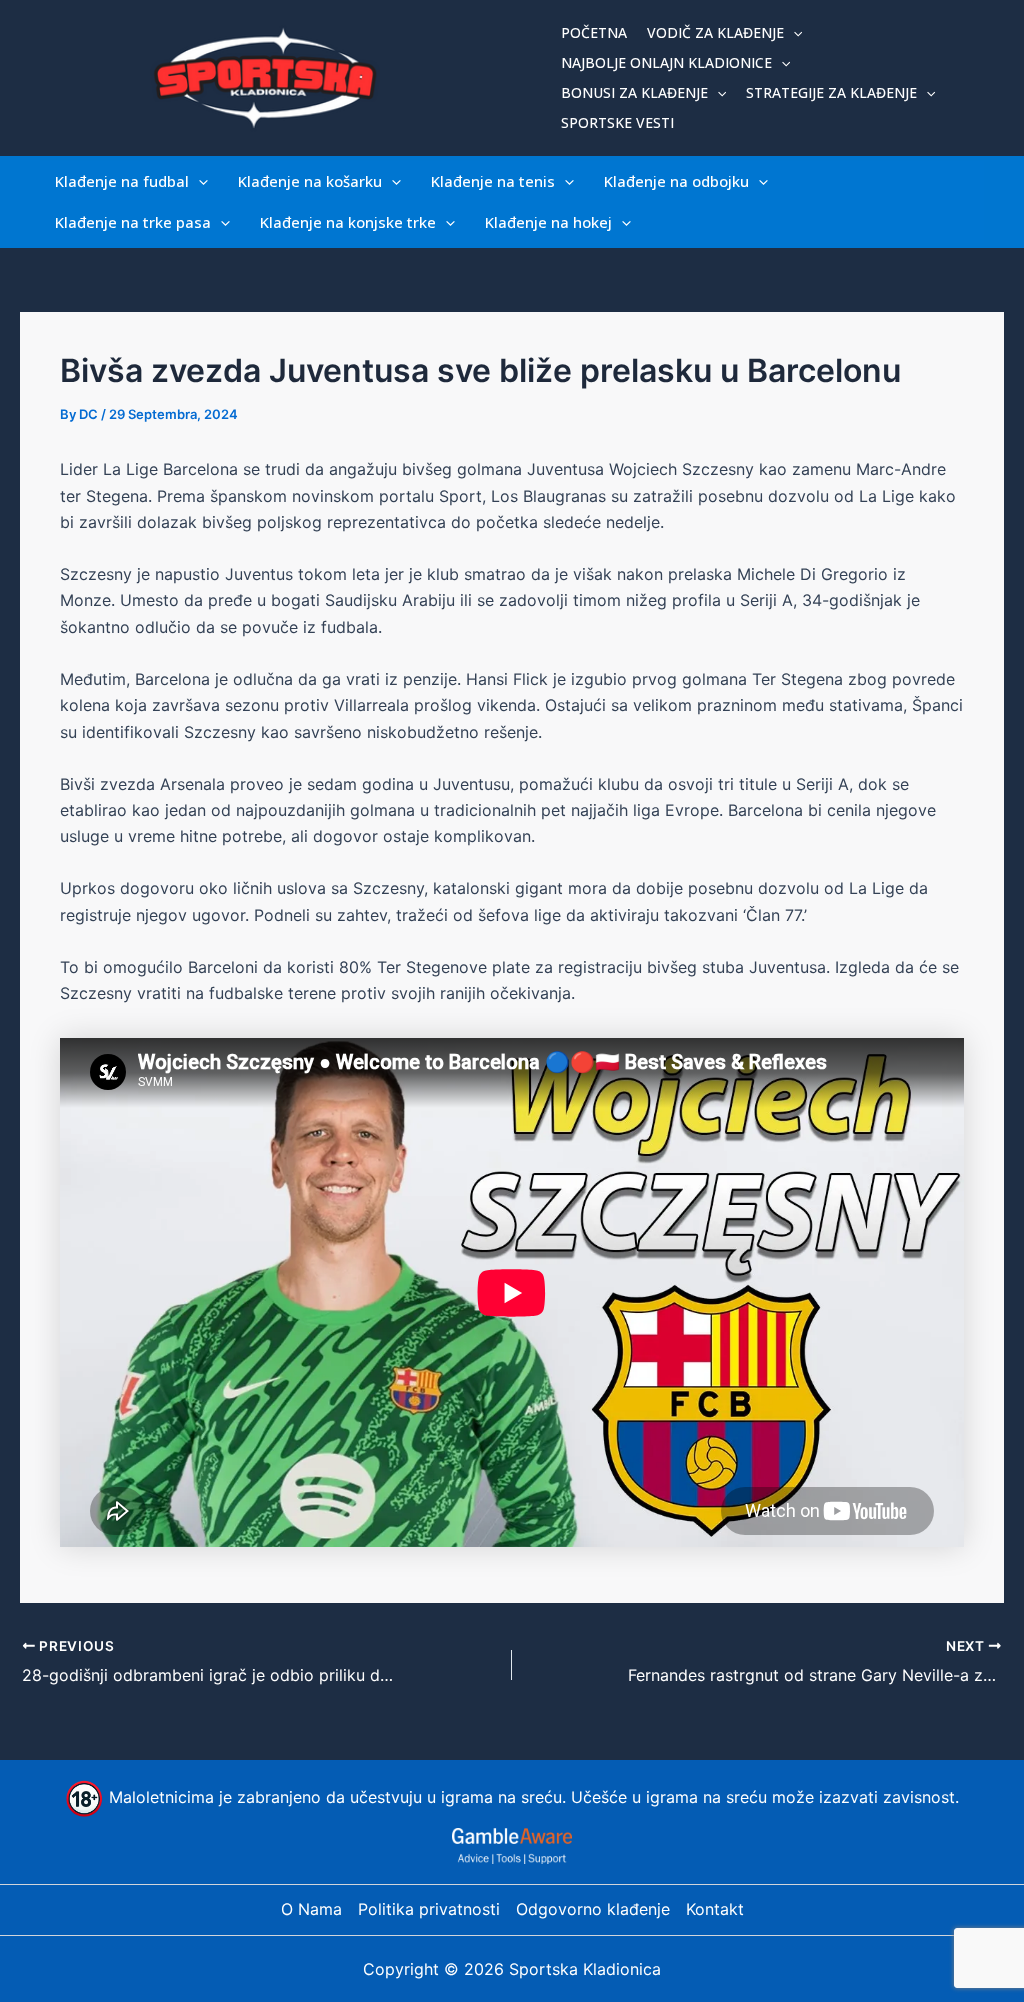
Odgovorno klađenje (593, 1909)
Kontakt (715, 1909)
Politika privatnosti (429, 1909)
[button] (793, 33)
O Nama (311, 1909)
